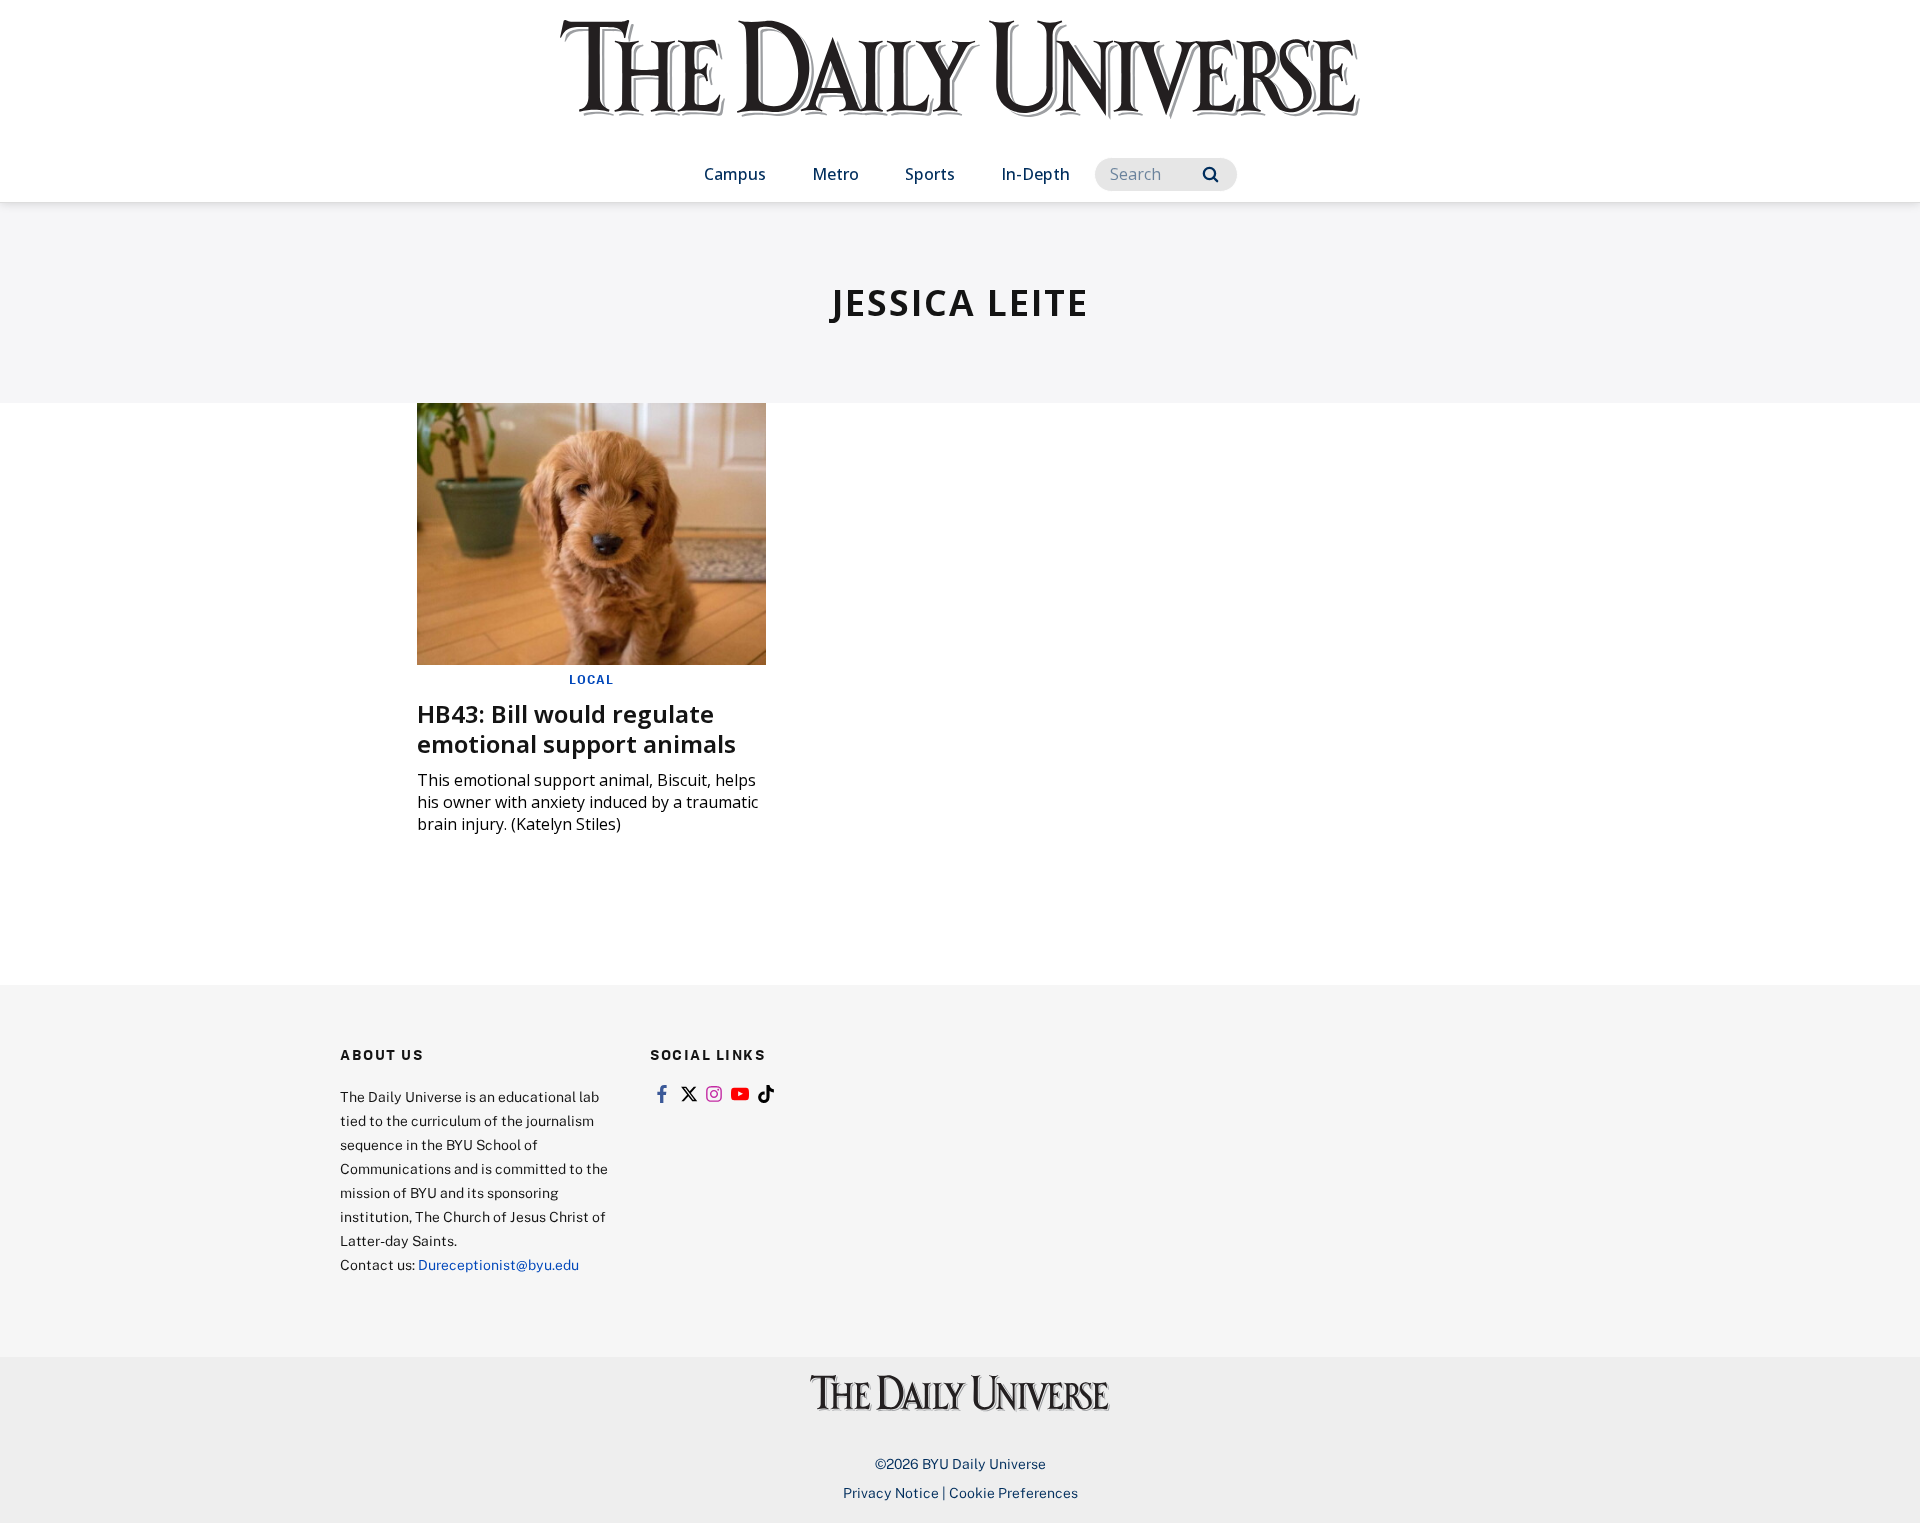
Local (591, 679)
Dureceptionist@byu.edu (498, 1264)
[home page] (960, 89)
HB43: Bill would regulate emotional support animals (576, 728)
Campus (735, 174)
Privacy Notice (891, 1492)
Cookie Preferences (1013, 1492)
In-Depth (1035, 174)
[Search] (1210, 174)
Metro (835, 174)
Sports (930, 174)
